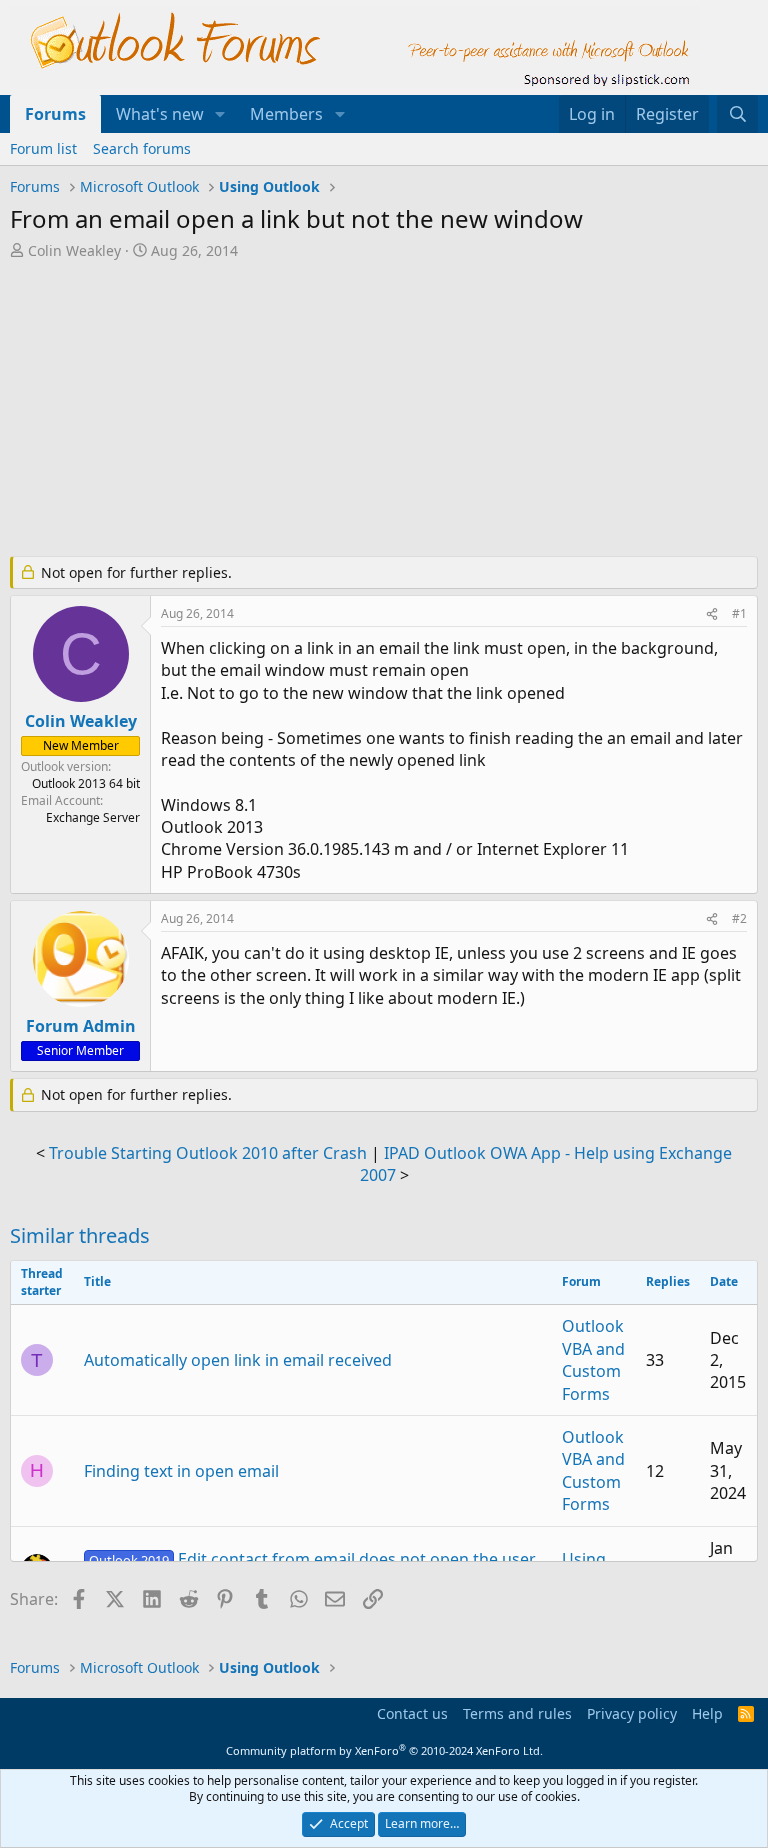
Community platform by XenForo (384, 1750)
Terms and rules (517, 1713)
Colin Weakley (74, 250)
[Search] (737, 114)
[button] (220, 114)
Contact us (412, 1713)
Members (286, 114)
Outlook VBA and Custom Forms (593, 1359)
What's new (160, 114)
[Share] (712, 614)
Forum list (43, 148)
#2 (739, 918)
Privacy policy (632, 1713)
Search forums (142, 148)
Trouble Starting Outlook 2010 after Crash (208, 1153)
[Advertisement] (384, 410)
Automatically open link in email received (238, 1360)
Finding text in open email (181, 1471)
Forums (55, 114)
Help (707, 1713)
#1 (739, 613)
